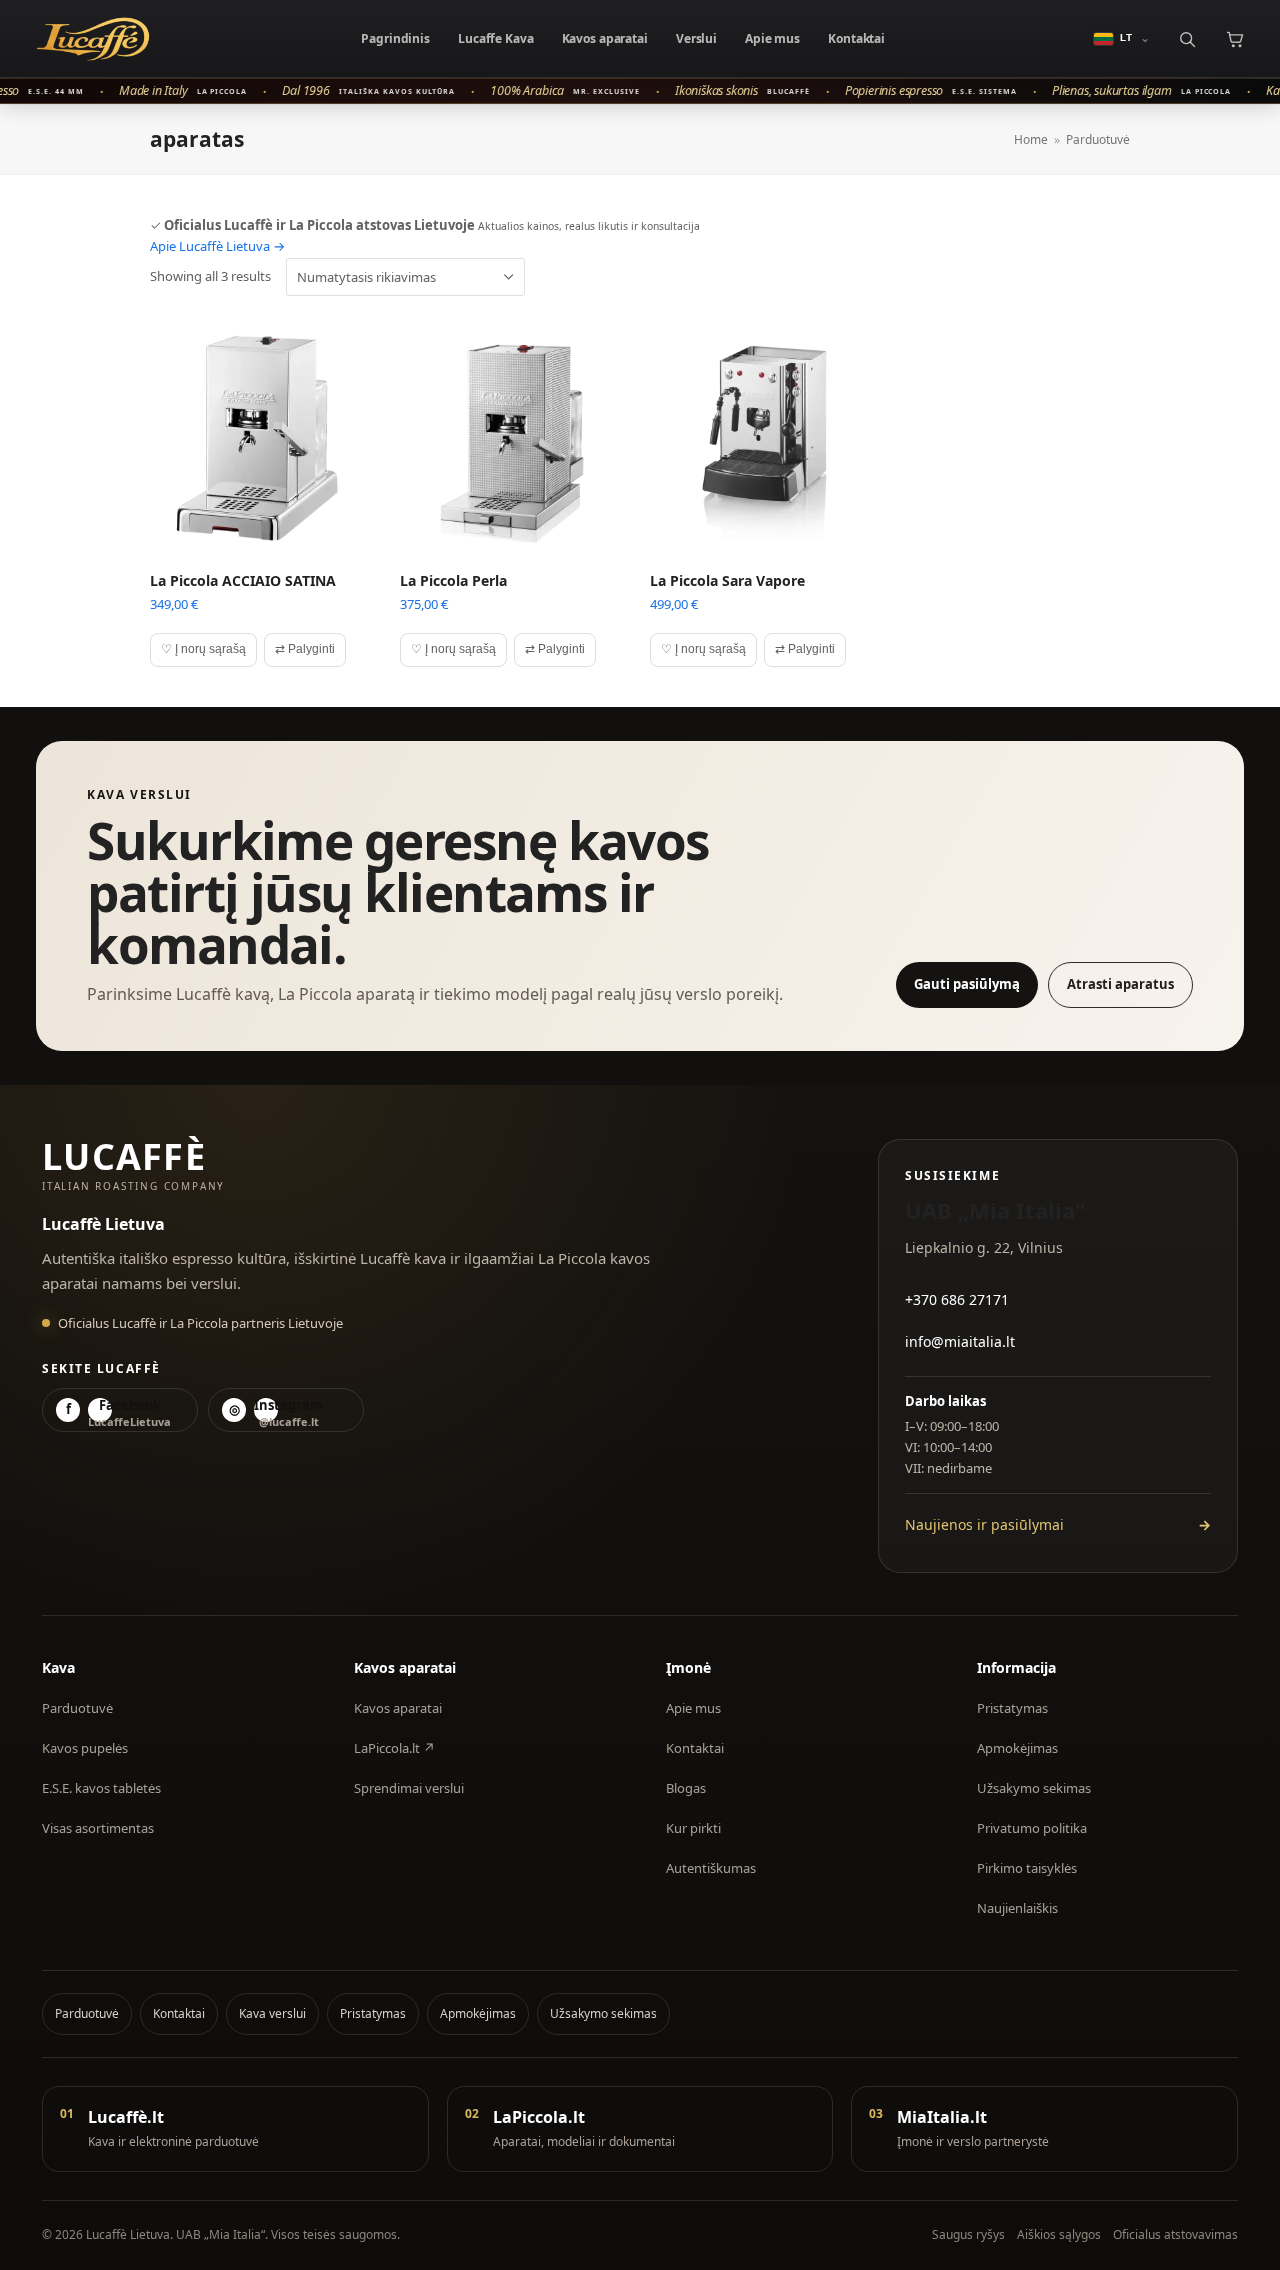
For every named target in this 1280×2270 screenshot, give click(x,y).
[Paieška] (1186, 38)
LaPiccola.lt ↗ (394, 1748)
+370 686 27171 (957, 1299)
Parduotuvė (77, 1708)
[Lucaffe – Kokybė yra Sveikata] (93, 39)
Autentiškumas (711, 1868)
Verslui (696, 38)
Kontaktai (856, 38)
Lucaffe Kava (496, 38)
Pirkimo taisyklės (1027, 1868)
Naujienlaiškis (1017, 1908)
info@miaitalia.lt (960, 1341)
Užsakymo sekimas (1034, 1788)
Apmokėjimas (1017, 1748)
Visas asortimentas (98, 1828)
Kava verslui (272, 2013)
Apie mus (772, 38)
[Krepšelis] (1234, 38)
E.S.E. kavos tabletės (101, 1788)
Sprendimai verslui (409, 1788)
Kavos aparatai (605, 38)
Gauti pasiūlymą (967, 984)
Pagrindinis (395, 38)
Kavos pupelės (85, 1748)
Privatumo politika (1032, 1828)
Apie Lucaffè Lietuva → (217, 246)
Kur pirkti (693, 1828)
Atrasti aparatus (1120, 984)
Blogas (686, 1788)
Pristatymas (1012, 1708)
